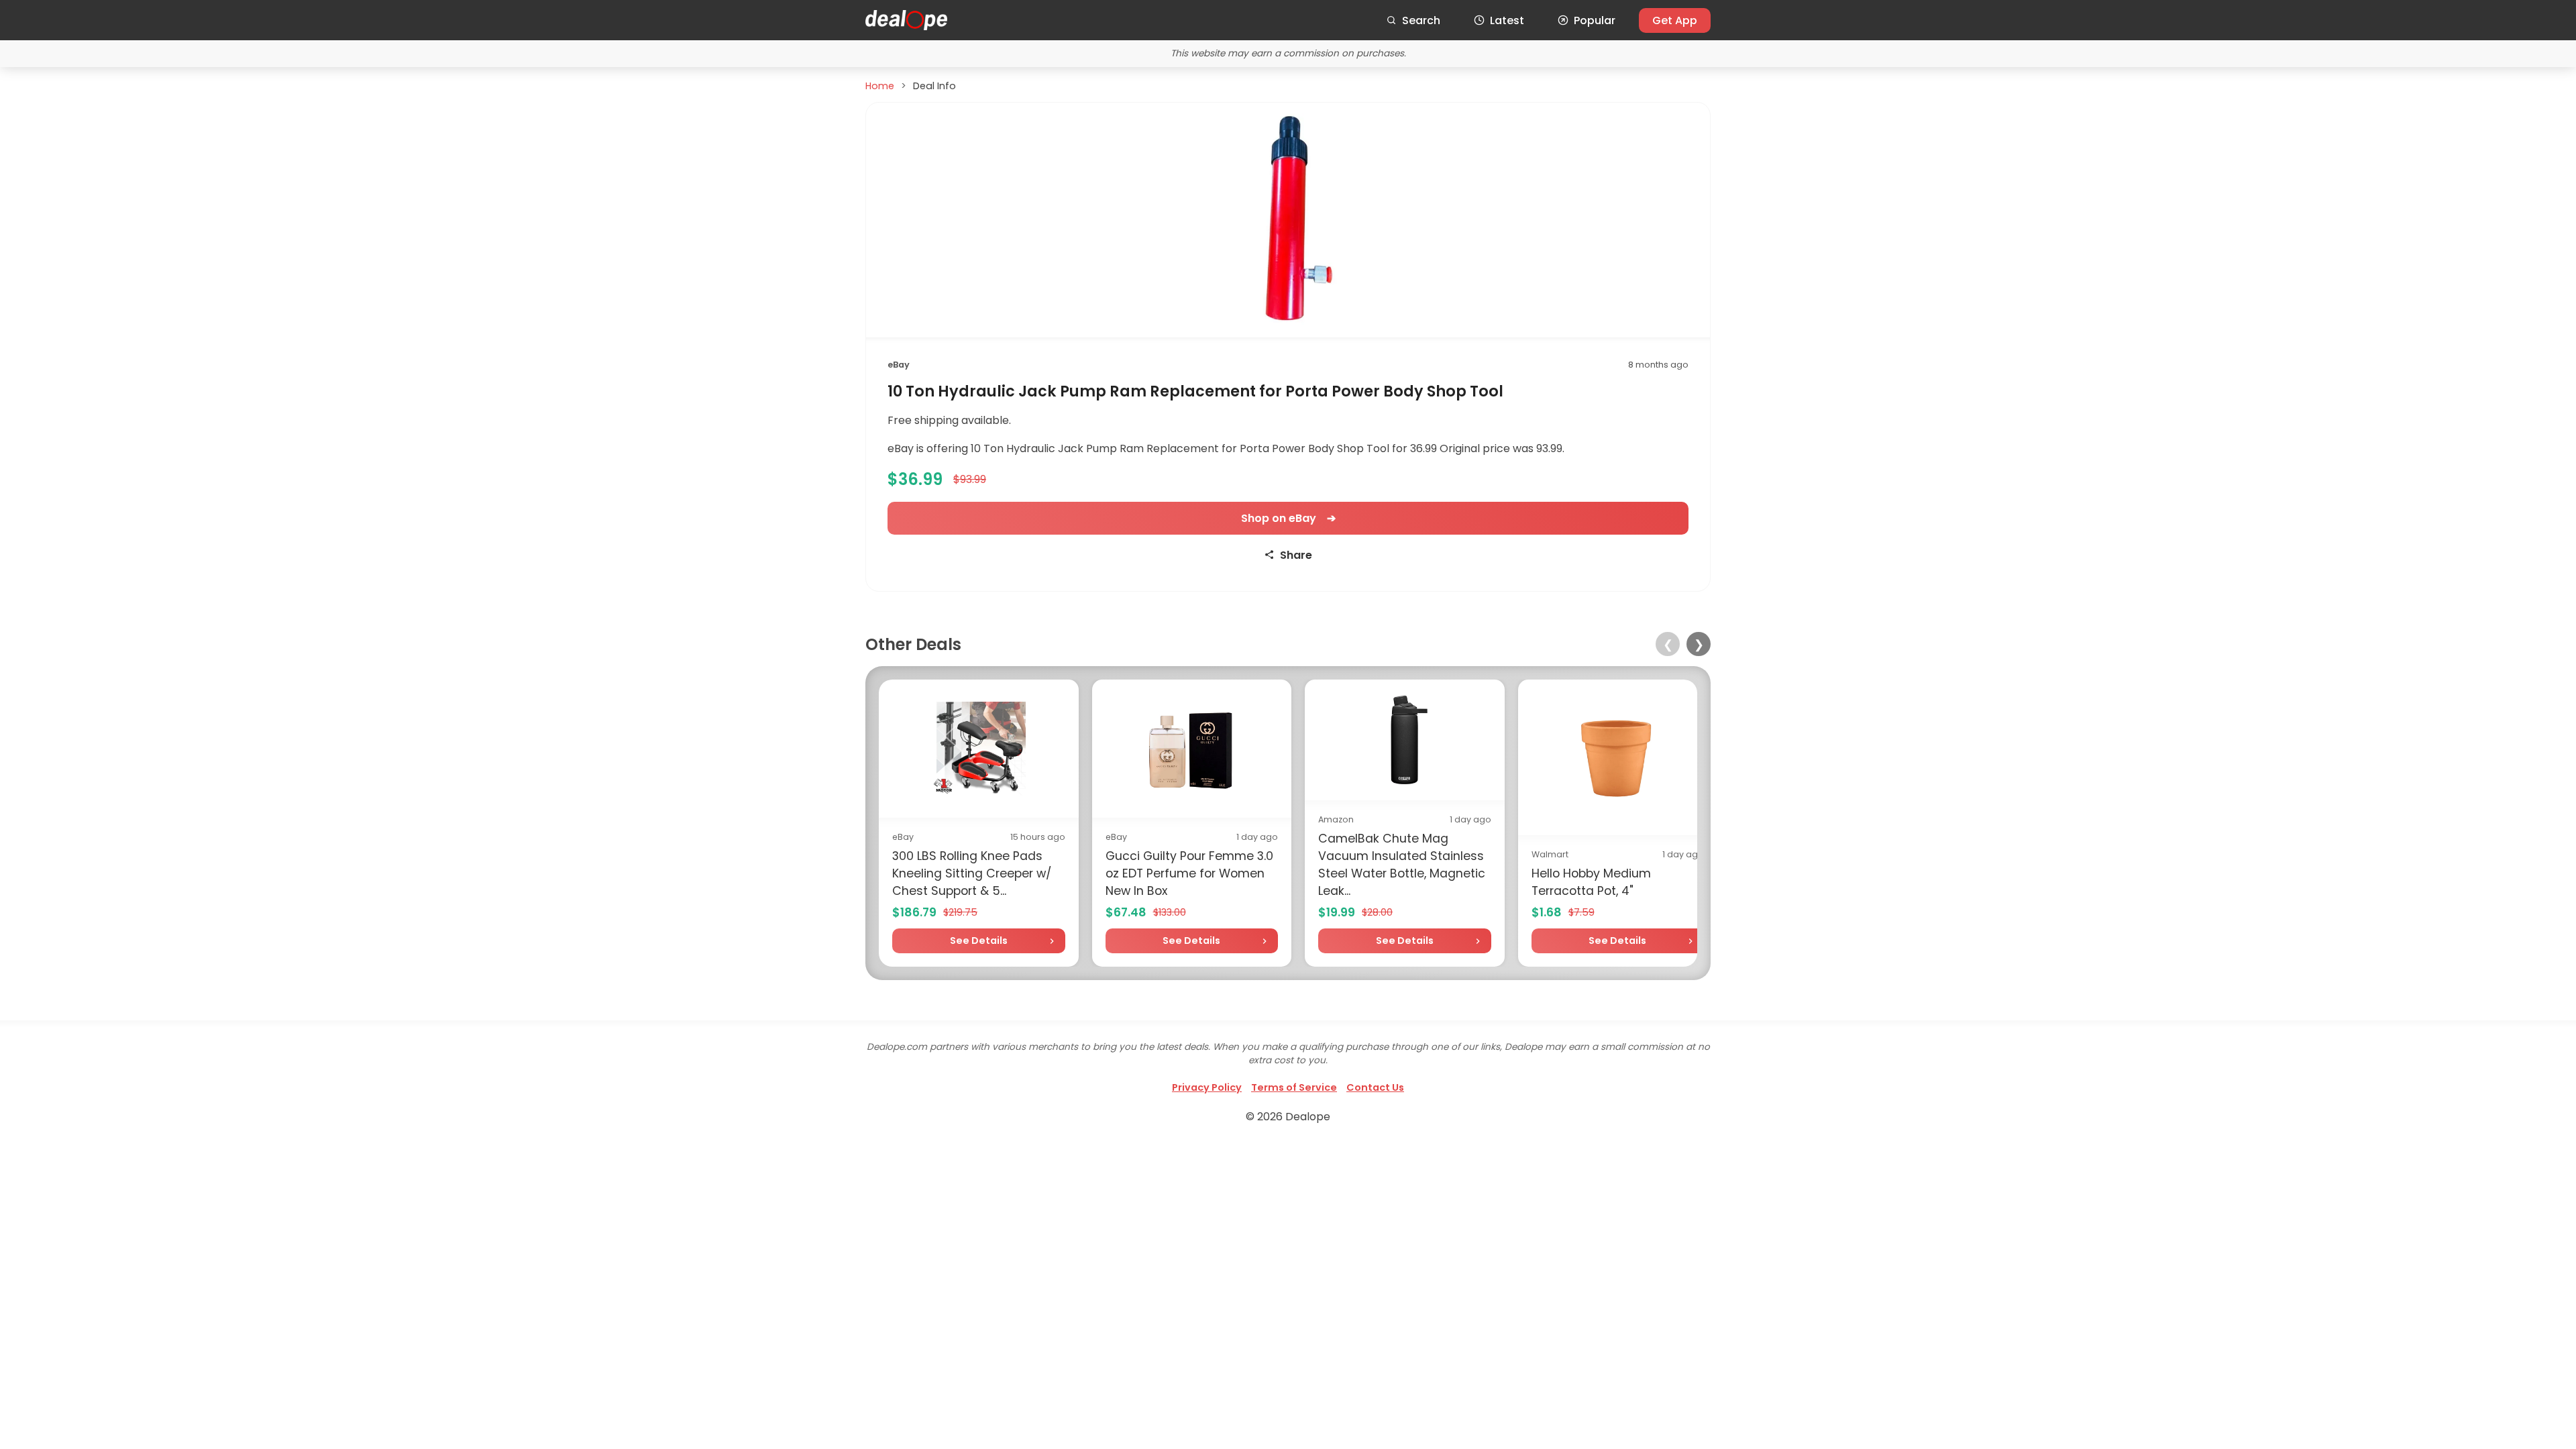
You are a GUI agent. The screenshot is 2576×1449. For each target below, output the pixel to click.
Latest (1507, 20)
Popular (1595, 20)
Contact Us (1375, 1087)
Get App (1675, 20)
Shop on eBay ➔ (1288, 518)
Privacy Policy (1207, 1087)
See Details (979, 941)
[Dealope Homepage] (906, 20)
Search (1421, 20)
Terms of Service (1294, 1087)
